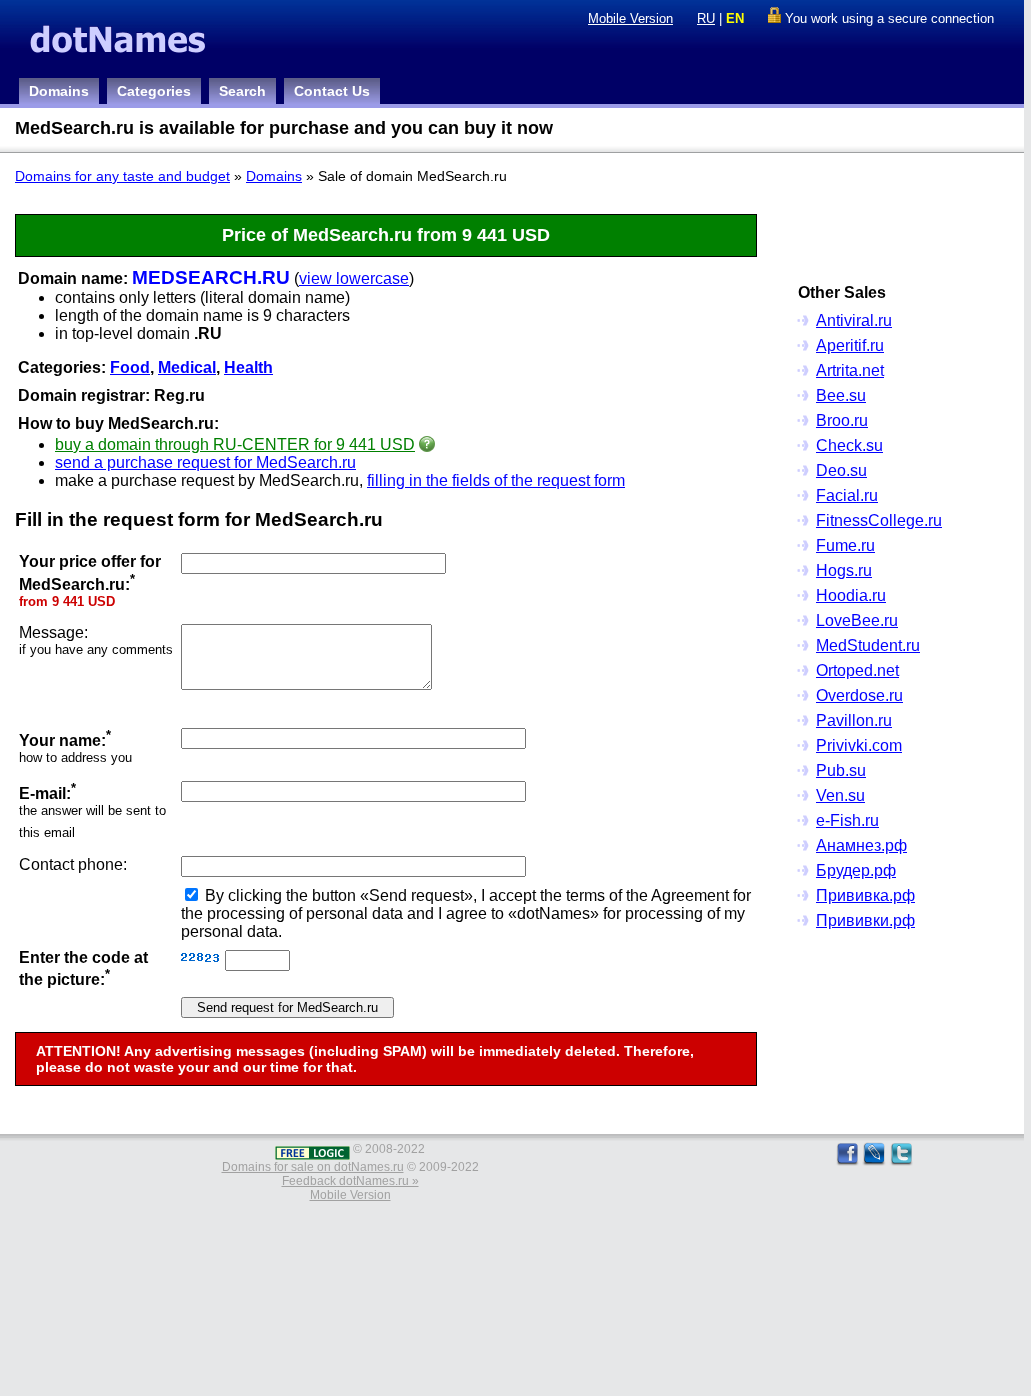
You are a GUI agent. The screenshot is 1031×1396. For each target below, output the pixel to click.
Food (130, 367)
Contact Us (332, 91)
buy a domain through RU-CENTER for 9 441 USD (235, 444)
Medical (187, 367)
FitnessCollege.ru (879, 520)
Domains (59, 91)
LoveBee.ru (857, 620)
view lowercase (354, 278)
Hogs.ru (844, 570)
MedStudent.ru (868, 645)
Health (248, 367)
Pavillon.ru (854, 720)
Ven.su (840, 795)
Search (242, 91)
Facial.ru (847, 495)
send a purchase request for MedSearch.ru (205, 462)
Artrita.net (850, 370)
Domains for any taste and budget (122, 176)
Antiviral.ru (854, 320)
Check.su (849, 445)
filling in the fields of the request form (496, 480)
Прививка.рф (865, 895)
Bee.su (841, 395)
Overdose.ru (859, 695)
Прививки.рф (865, 920)
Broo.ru (842, 420)
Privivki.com (859, 745)
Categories (154, 91)
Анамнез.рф (861, 845)
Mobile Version (630, 18)
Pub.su (841, 770)
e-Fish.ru (847, 820)
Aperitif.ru (850, 345)
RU (706, 18)
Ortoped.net (857, 670)
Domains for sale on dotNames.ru (313, 1167)
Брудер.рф (856, 870)
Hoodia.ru (851, 595)
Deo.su (841, 470)
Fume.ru (845, 545)
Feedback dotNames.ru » (350, 1181)
